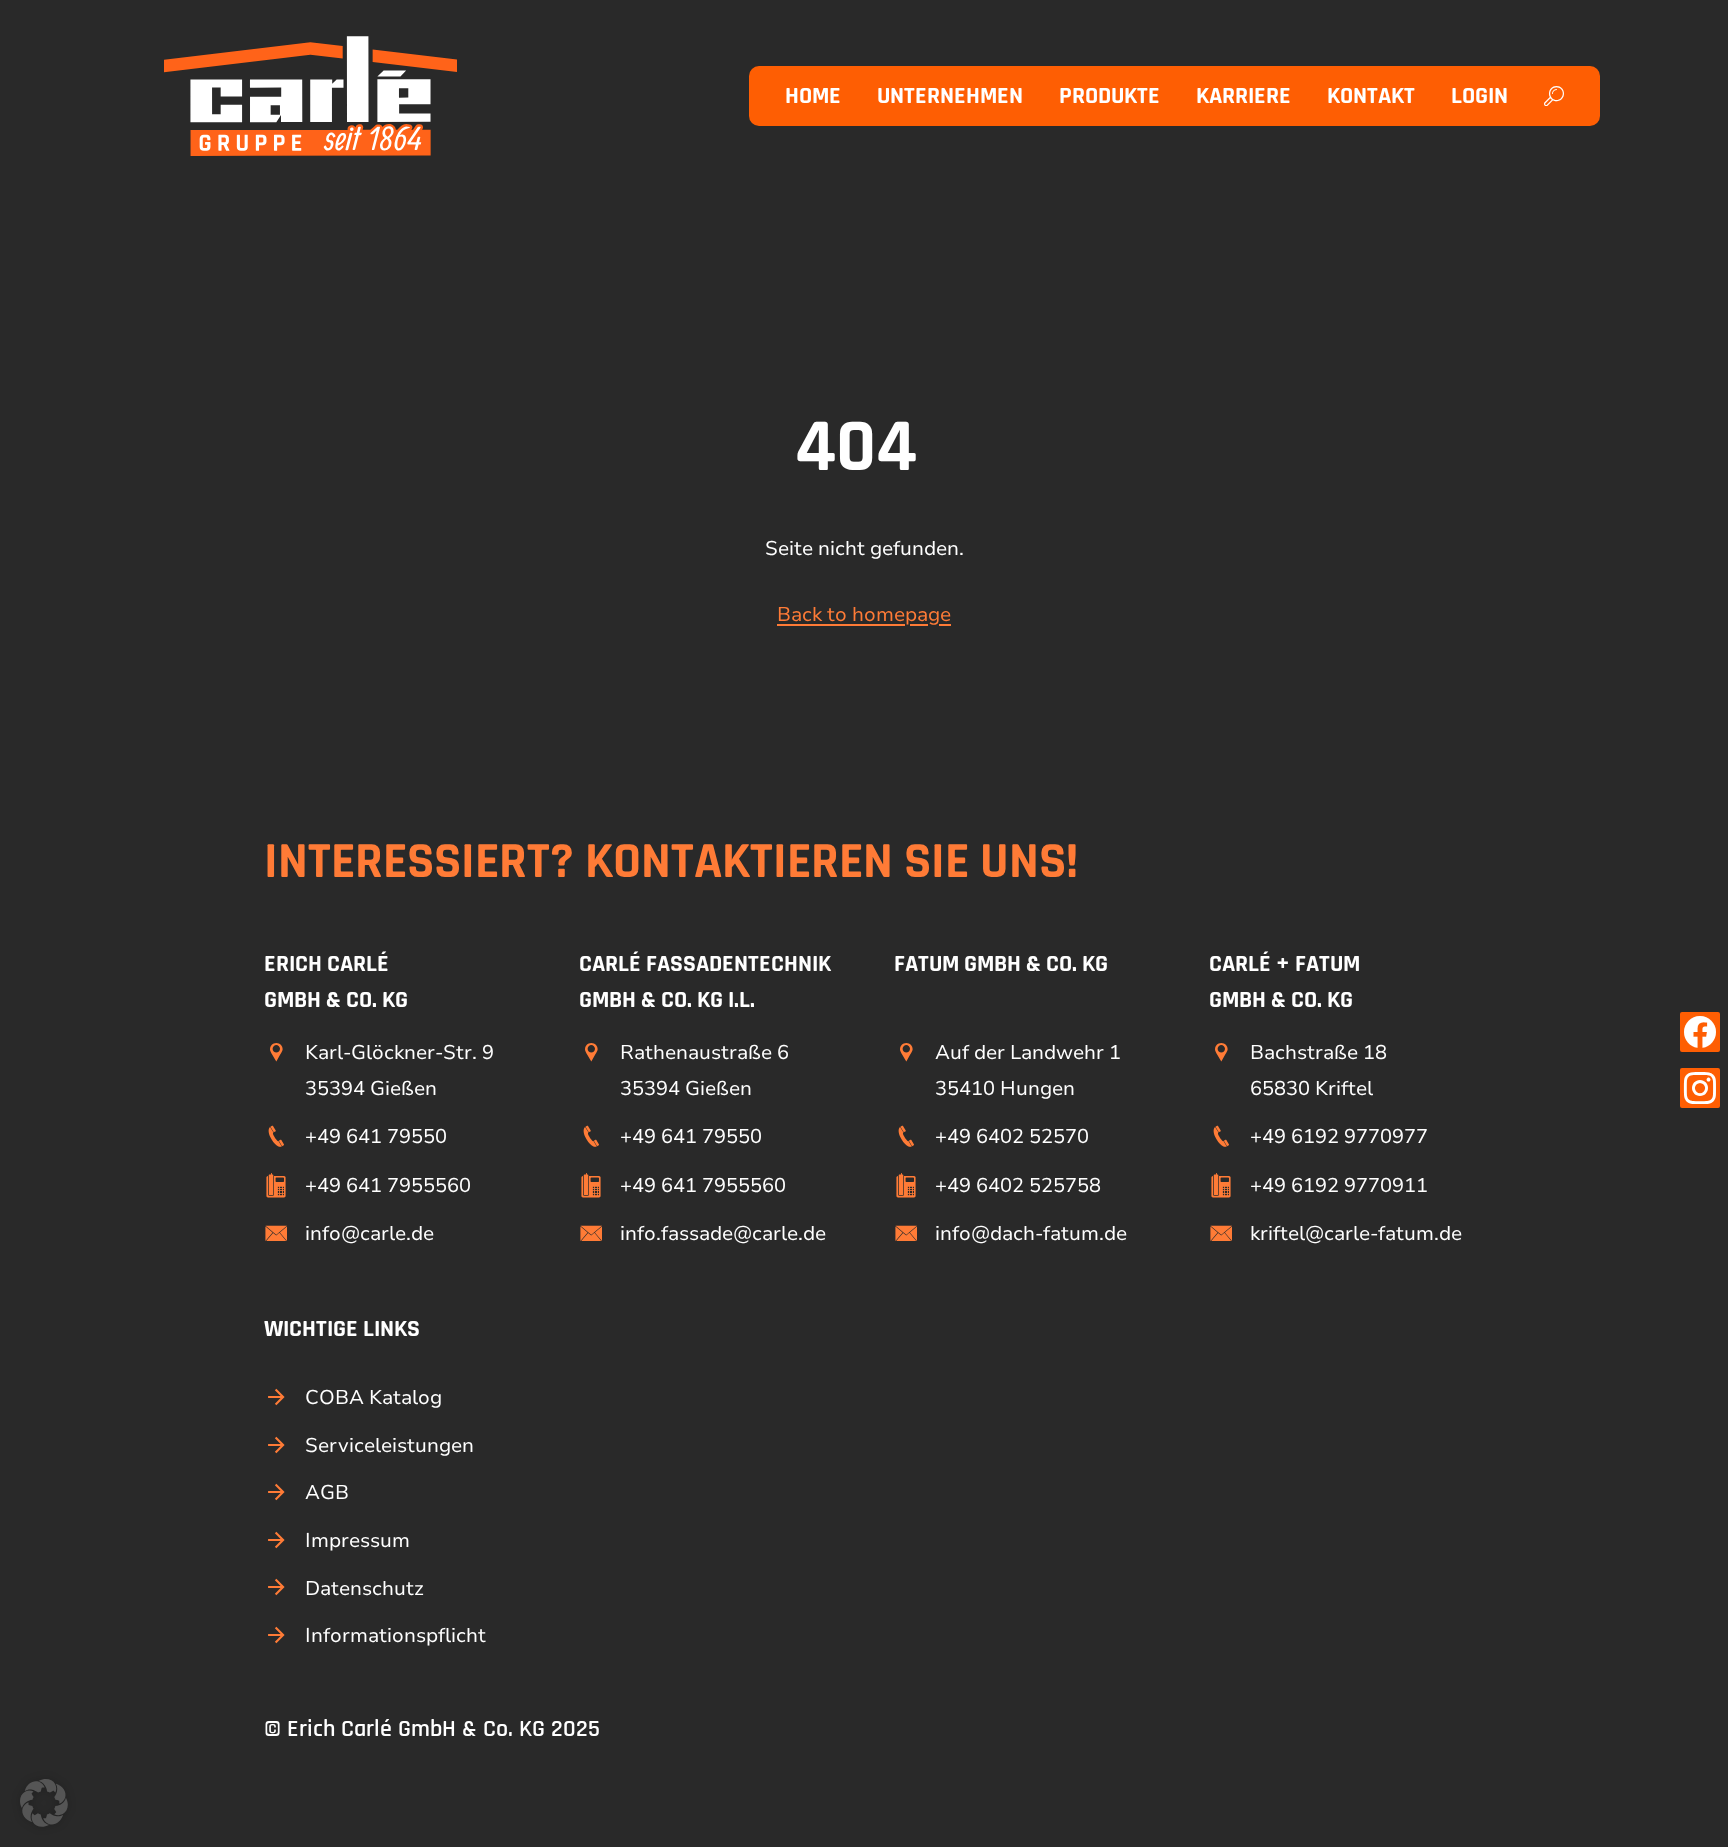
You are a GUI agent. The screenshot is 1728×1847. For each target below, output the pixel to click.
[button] (44, 1803)
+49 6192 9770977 (1339, 1136)
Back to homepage (864, 614)
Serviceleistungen (389, 1445)
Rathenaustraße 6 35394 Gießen (704, 1070)
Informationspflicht (395, 1635)
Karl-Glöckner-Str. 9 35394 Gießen (399, 1070)
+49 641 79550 (376, 1136)
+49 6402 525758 (1018, 1185)
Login (1479, 96)
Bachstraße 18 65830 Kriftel (1318, 1070)
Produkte (1109, 96)
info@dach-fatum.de (1031, 1233)
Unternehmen (950, 96)
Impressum (357, 1540)
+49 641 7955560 (388, 1185)
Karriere (1243, 96)
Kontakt (1371, 96)
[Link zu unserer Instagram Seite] (1700, 1088)
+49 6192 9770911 (1339, 1185)
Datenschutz (364, 1588)
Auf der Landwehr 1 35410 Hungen (1028, 1070)
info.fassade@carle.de (723, 1233)
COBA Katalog (373, 1397)
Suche (1557, 96)
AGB (327, 1492)
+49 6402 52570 (1012, 1136)
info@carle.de (369, 1233)
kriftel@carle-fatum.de (1356, 1233)
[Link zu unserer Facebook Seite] (1700, 1032)
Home (813, 96)
